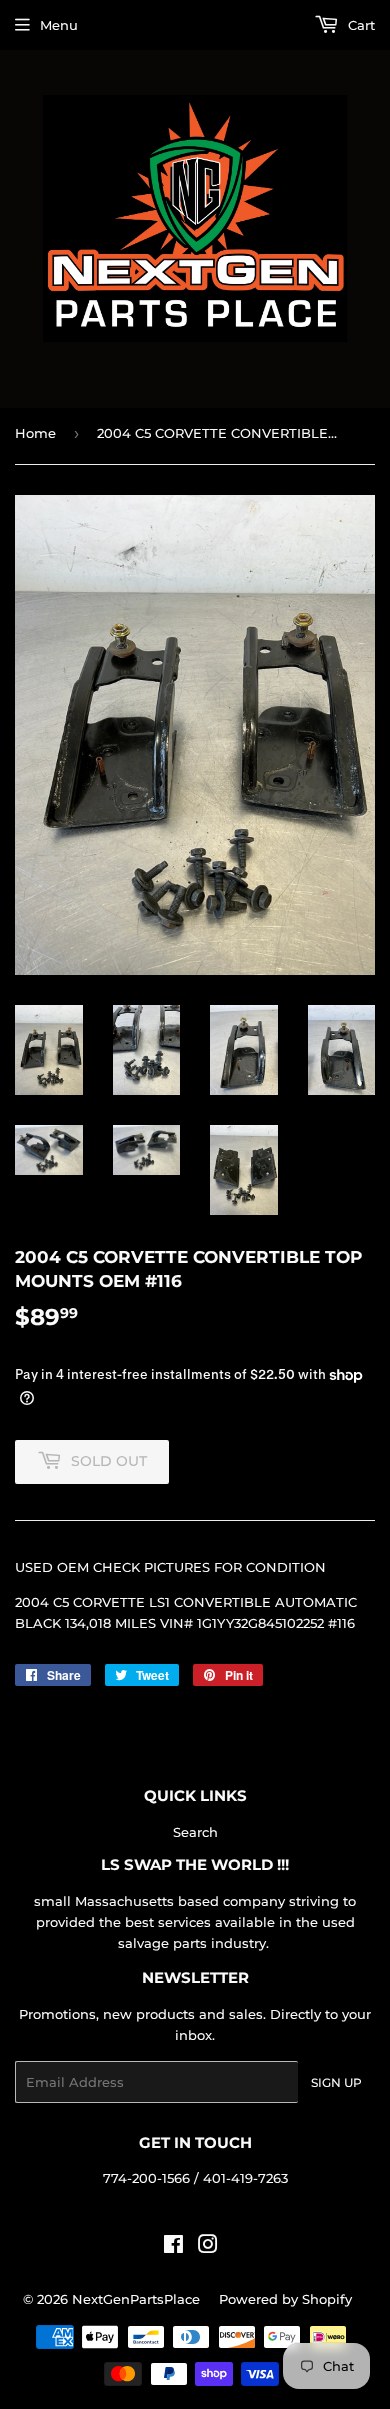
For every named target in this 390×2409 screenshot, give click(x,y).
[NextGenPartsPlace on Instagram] (208, 2247)
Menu (59, 25)
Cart (359, 25)
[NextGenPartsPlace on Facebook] (173, 2247)
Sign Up (336, 2082)
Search (195, 1832)
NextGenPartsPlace (136, 2299)
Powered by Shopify (285, 2299)
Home (35, 433)
